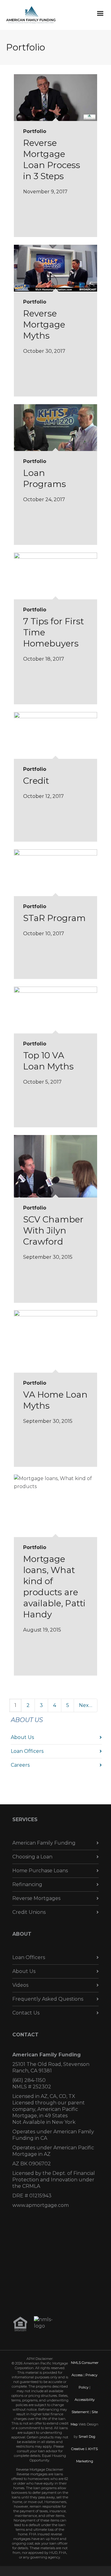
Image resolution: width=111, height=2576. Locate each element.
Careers (20, 1765)
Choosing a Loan (32, 1857)
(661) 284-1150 (29, 2080)
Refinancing (27, 1884)
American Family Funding (44, 1843)
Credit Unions (29, 1912)
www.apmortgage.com (41, 2205)
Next (86, 1705)
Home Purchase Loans (40, 1871)
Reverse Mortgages (36, 1898)
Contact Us (26, 2013)
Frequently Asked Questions (48, 1999)
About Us (22, 1737)
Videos (20, 1985)
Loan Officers (27, 1751)
